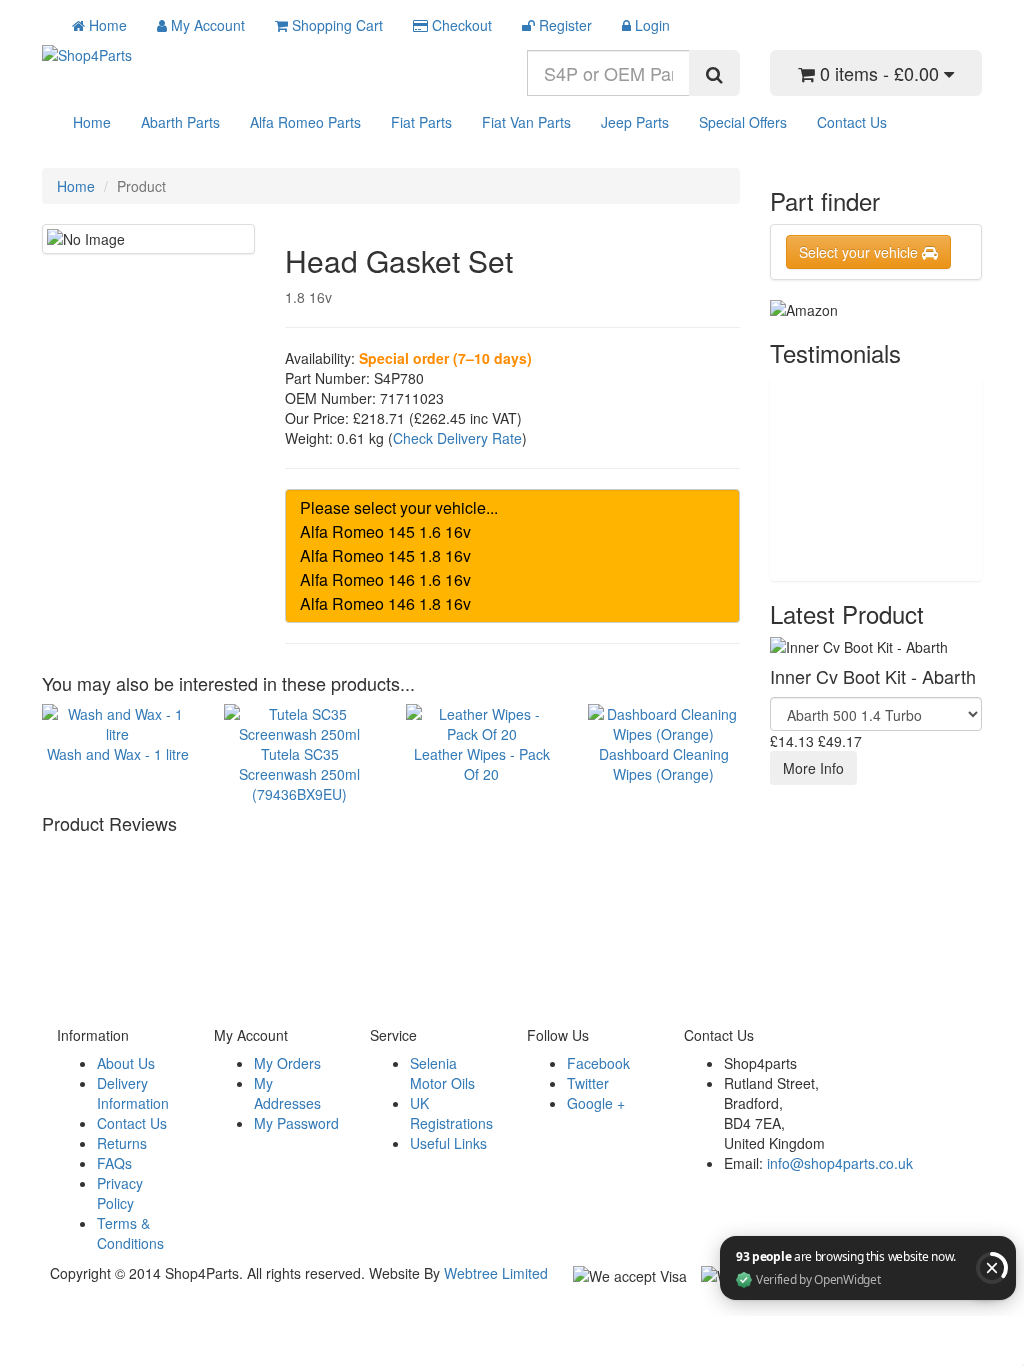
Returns (122, 1143)
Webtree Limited (496, 1273)
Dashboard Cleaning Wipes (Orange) (664, 763)
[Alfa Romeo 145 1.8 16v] (512, 556)
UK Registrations (451, 1113)
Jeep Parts (635, 122)
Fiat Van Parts (526, 122)
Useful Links (448, 1143)
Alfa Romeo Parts (305, 122)
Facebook (598, 1063)
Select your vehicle (860, 252)
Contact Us (852, 122)
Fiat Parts (421, 122)
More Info (813, 768)
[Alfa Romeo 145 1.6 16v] (512, 532)
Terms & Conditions (130, 1233)
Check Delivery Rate (457, 438)
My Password (296, 1123)
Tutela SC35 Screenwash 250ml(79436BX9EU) (299, 773)
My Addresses (287, 1093)
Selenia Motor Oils (442, 1073)
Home (92, 122)
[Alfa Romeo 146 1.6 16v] (512, 580)
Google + (596, 1103)
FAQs (114, 1163)
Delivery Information (133, 1093)
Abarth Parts (180, 122)
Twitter (588, 1083)
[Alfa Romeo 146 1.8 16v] (512, 604)
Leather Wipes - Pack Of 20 (482, 763)
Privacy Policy (120, 1193)
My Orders (287, 1063)
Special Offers (743, 122)
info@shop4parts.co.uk (840, 1163)
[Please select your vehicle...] (512, 508)
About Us (126, 1063)
